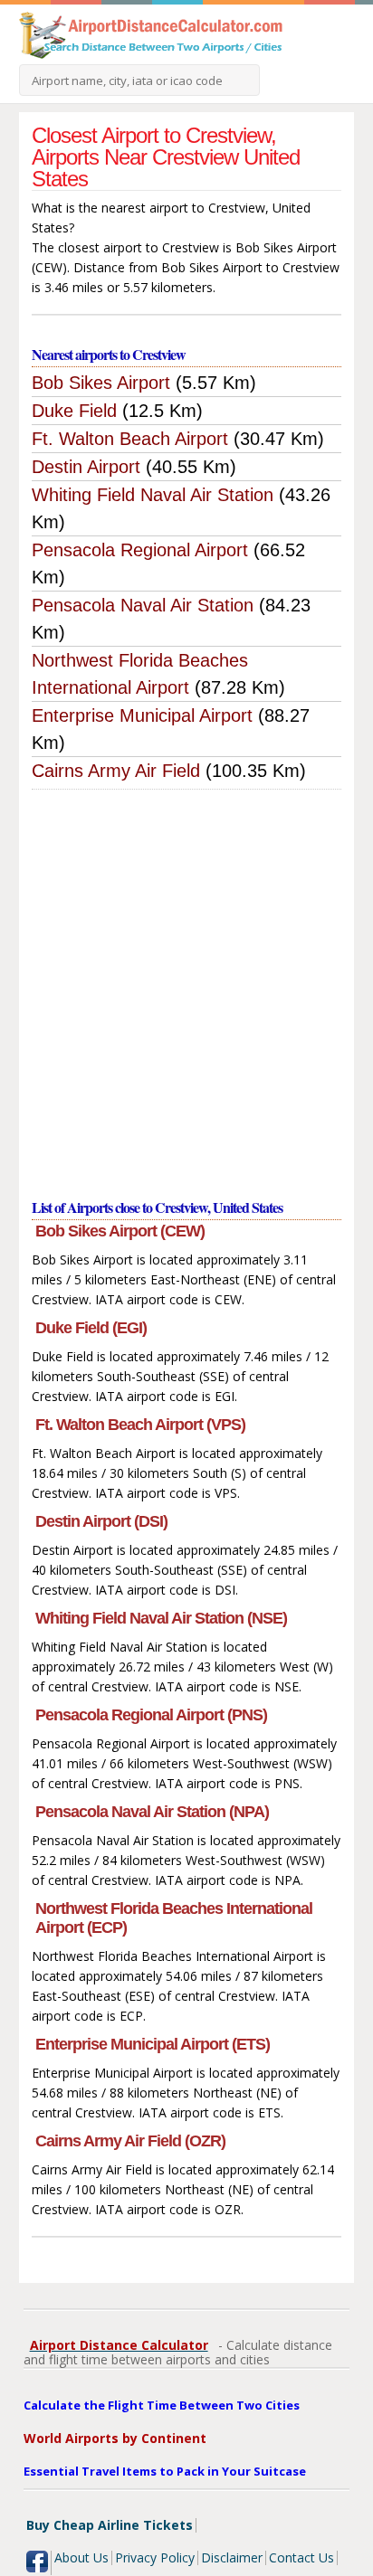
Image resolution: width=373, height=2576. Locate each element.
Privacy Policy (155, 2557)
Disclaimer (232, 2557)
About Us (81, 2557)
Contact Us (301, 2557)
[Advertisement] (186, 985)
